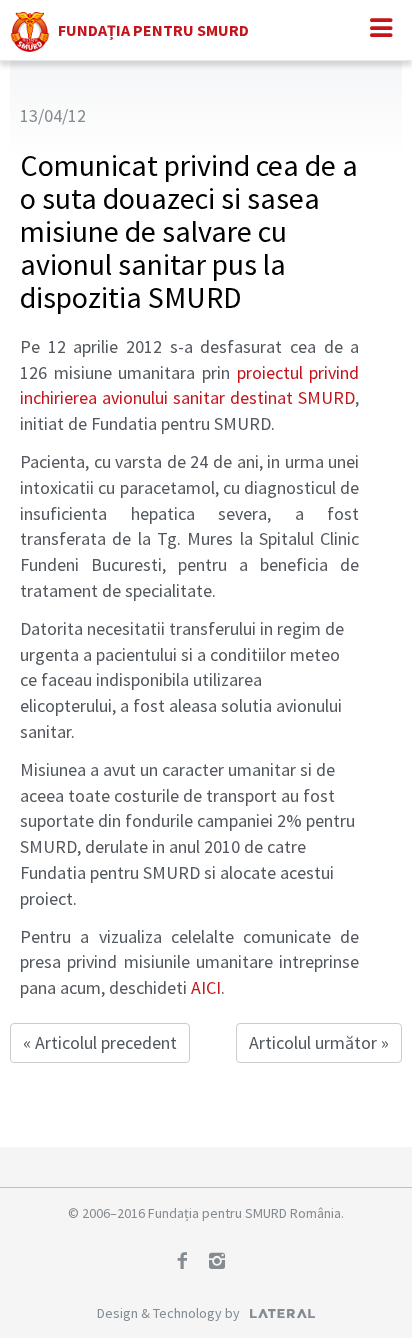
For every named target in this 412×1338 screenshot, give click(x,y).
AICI (206, 987)
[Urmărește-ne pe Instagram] (224, 1263)
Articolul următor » (319, 1042)
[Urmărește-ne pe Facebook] (189, 1263)
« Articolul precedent (100, 1042)
